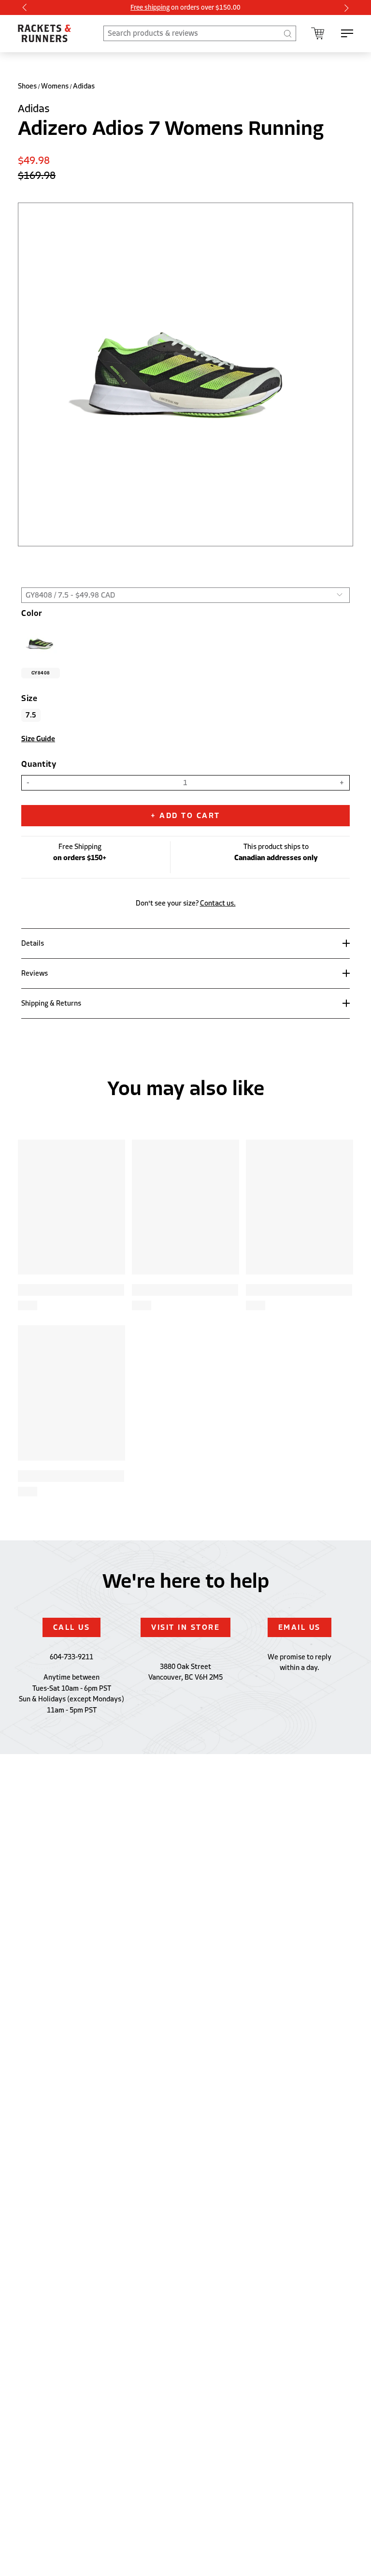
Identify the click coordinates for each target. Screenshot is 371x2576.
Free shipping (150, 7)
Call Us (72, 1627)
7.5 (31, 715)
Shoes (27, 86)
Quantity (39, 764)
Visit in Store (185, 1627)
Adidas (84, 86)
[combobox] (200, 33)
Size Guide (38, 739)
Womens (55, 86)
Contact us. (218, 903)
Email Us (300, 1627)
